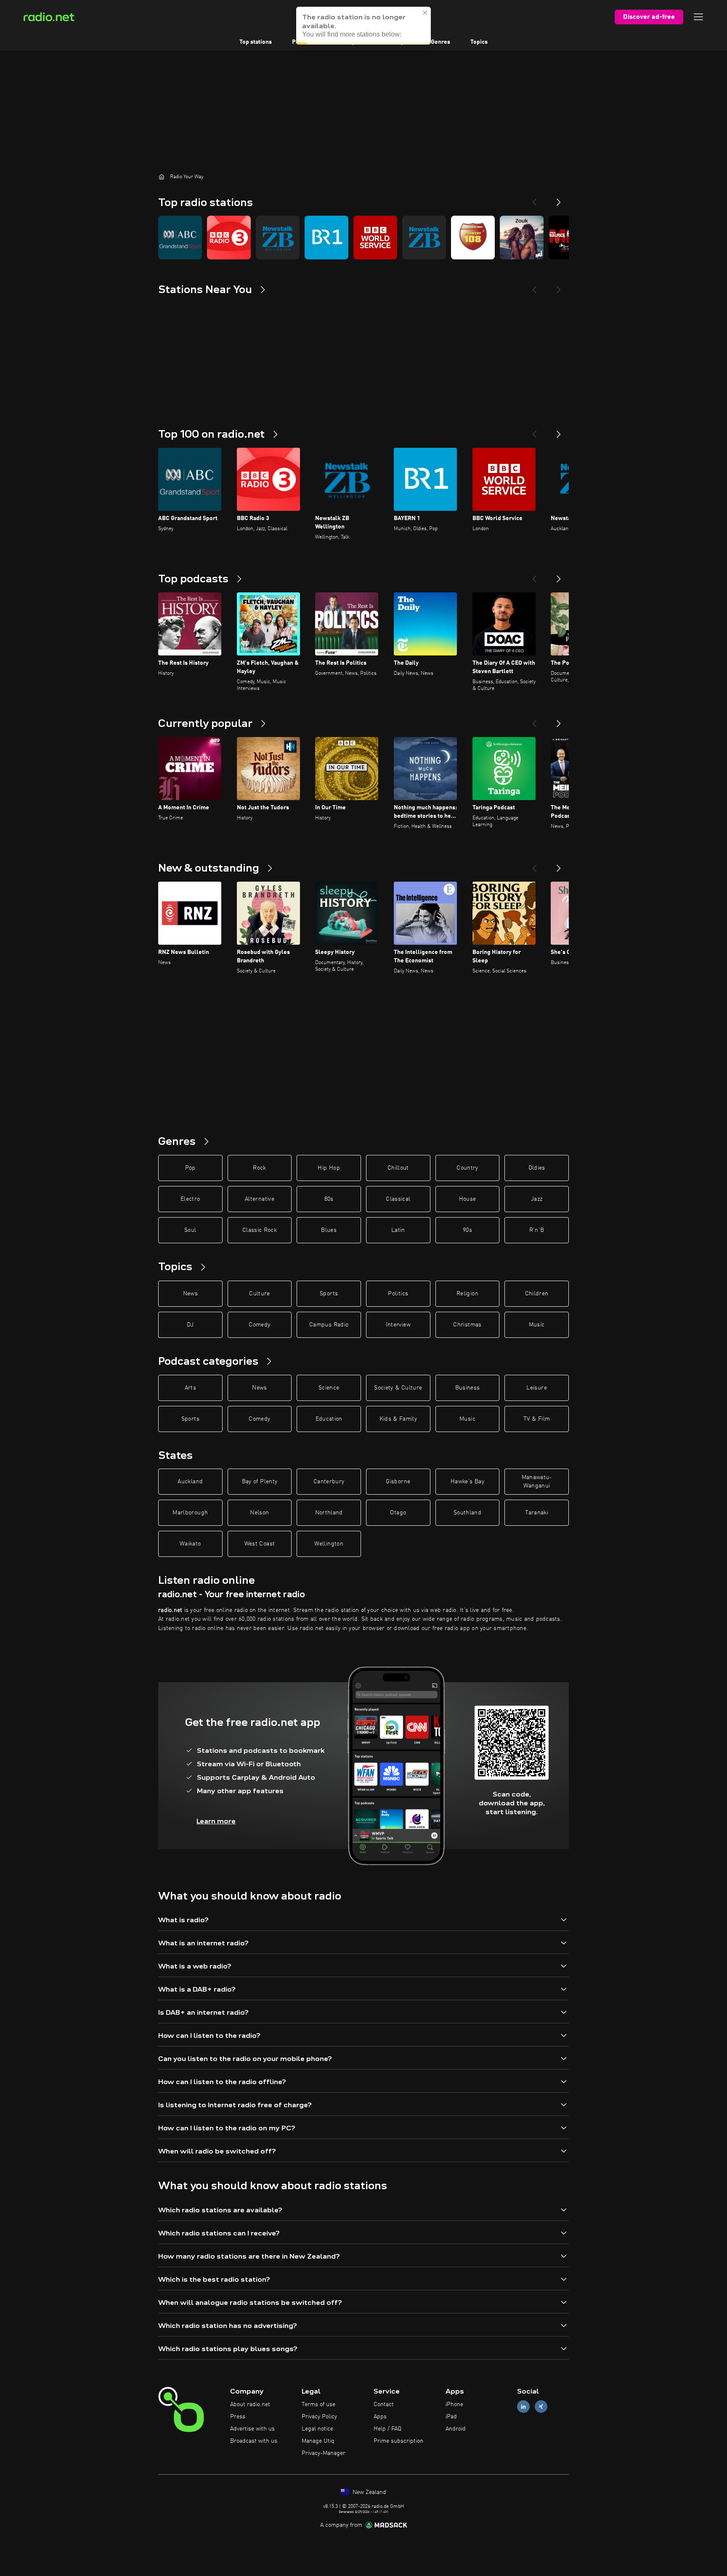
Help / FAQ (387, 2429)
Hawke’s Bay (467, 1482)
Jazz (537, 1199)
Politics (398, 1294)
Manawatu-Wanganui (537, 1482)
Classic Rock (260, 1230)
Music (537, 1325)
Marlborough (190, 1513)
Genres (440, 42)
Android (456, 2429)
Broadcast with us (254, 2441)
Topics (479, 42)
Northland (329, 1513)
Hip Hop (329, 1168)
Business (468, 1388)
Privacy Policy (319, 2417)
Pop (190, 1168)
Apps (380, 2417)
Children (537, 1294)
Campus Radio (329, 1325)
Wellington (329, 1544)
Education (329, 1419)
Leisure (536, 1388)
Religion (467, 1294)
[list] (363, 238)
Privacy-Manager (324, 2453)
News (190, 1294)
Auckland (190, 1482)
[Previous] (534, 199)
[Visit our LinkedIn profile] (523, 2407)
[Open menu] (698, 17)
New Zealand (369, 2492)
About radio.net (250, 2404)
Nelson (259, 1513)
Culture (259, 1294)
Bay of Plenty (260, 1482)
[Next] (559, 199)
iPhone (454, 2404)
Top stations (256, 42)
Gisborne (398, 1482)
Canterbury (329, 1482)
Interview (398, 1325)
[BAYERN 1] (326, 238)
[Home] (162, 177)
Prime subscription (398, 2441)
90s (467, 1230)
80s (329, 1199)
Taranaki (537, 1513)
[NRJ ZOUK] (522, 238)
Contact (384, 2404)
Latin (398, 1230)
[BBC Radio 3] (229, 238)
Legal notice (317, 2429)
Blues (329, 1230)
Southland (467, 1513)
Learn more (216, 1821)
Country (467, 1168)
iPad (451, 2417)
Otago (398, 1513)
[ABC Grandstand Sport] (180, 238)
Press (238, 2417)
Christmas (467, 1325)
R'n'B (537, 1230)
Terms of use (318, 2404)
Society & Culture (398, 1388)
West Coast (260, 1544)
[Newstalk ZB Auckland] (424, 238)
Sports (329, 1294)
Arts (190, 1388)
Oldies (537, 1168)
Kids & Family (398, 1419)
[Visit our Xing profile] (541, 2407)
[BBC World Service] (375, 238)
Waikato (190, 1544)
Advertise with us (252, 2429)
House (468, 1199)
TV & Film (537, 1419)
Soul (190, 1230)
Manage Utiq (318, 2441)
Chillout (398, 1168)
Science (329, 1388)
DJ (190, 1325)
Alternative (260, 1199)
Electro (190, 1199)
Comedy (259, 1325)
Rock (259, 1168)
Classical (398, 1199)
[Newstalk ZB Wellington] (278, 238)
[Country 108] (473, 238)
